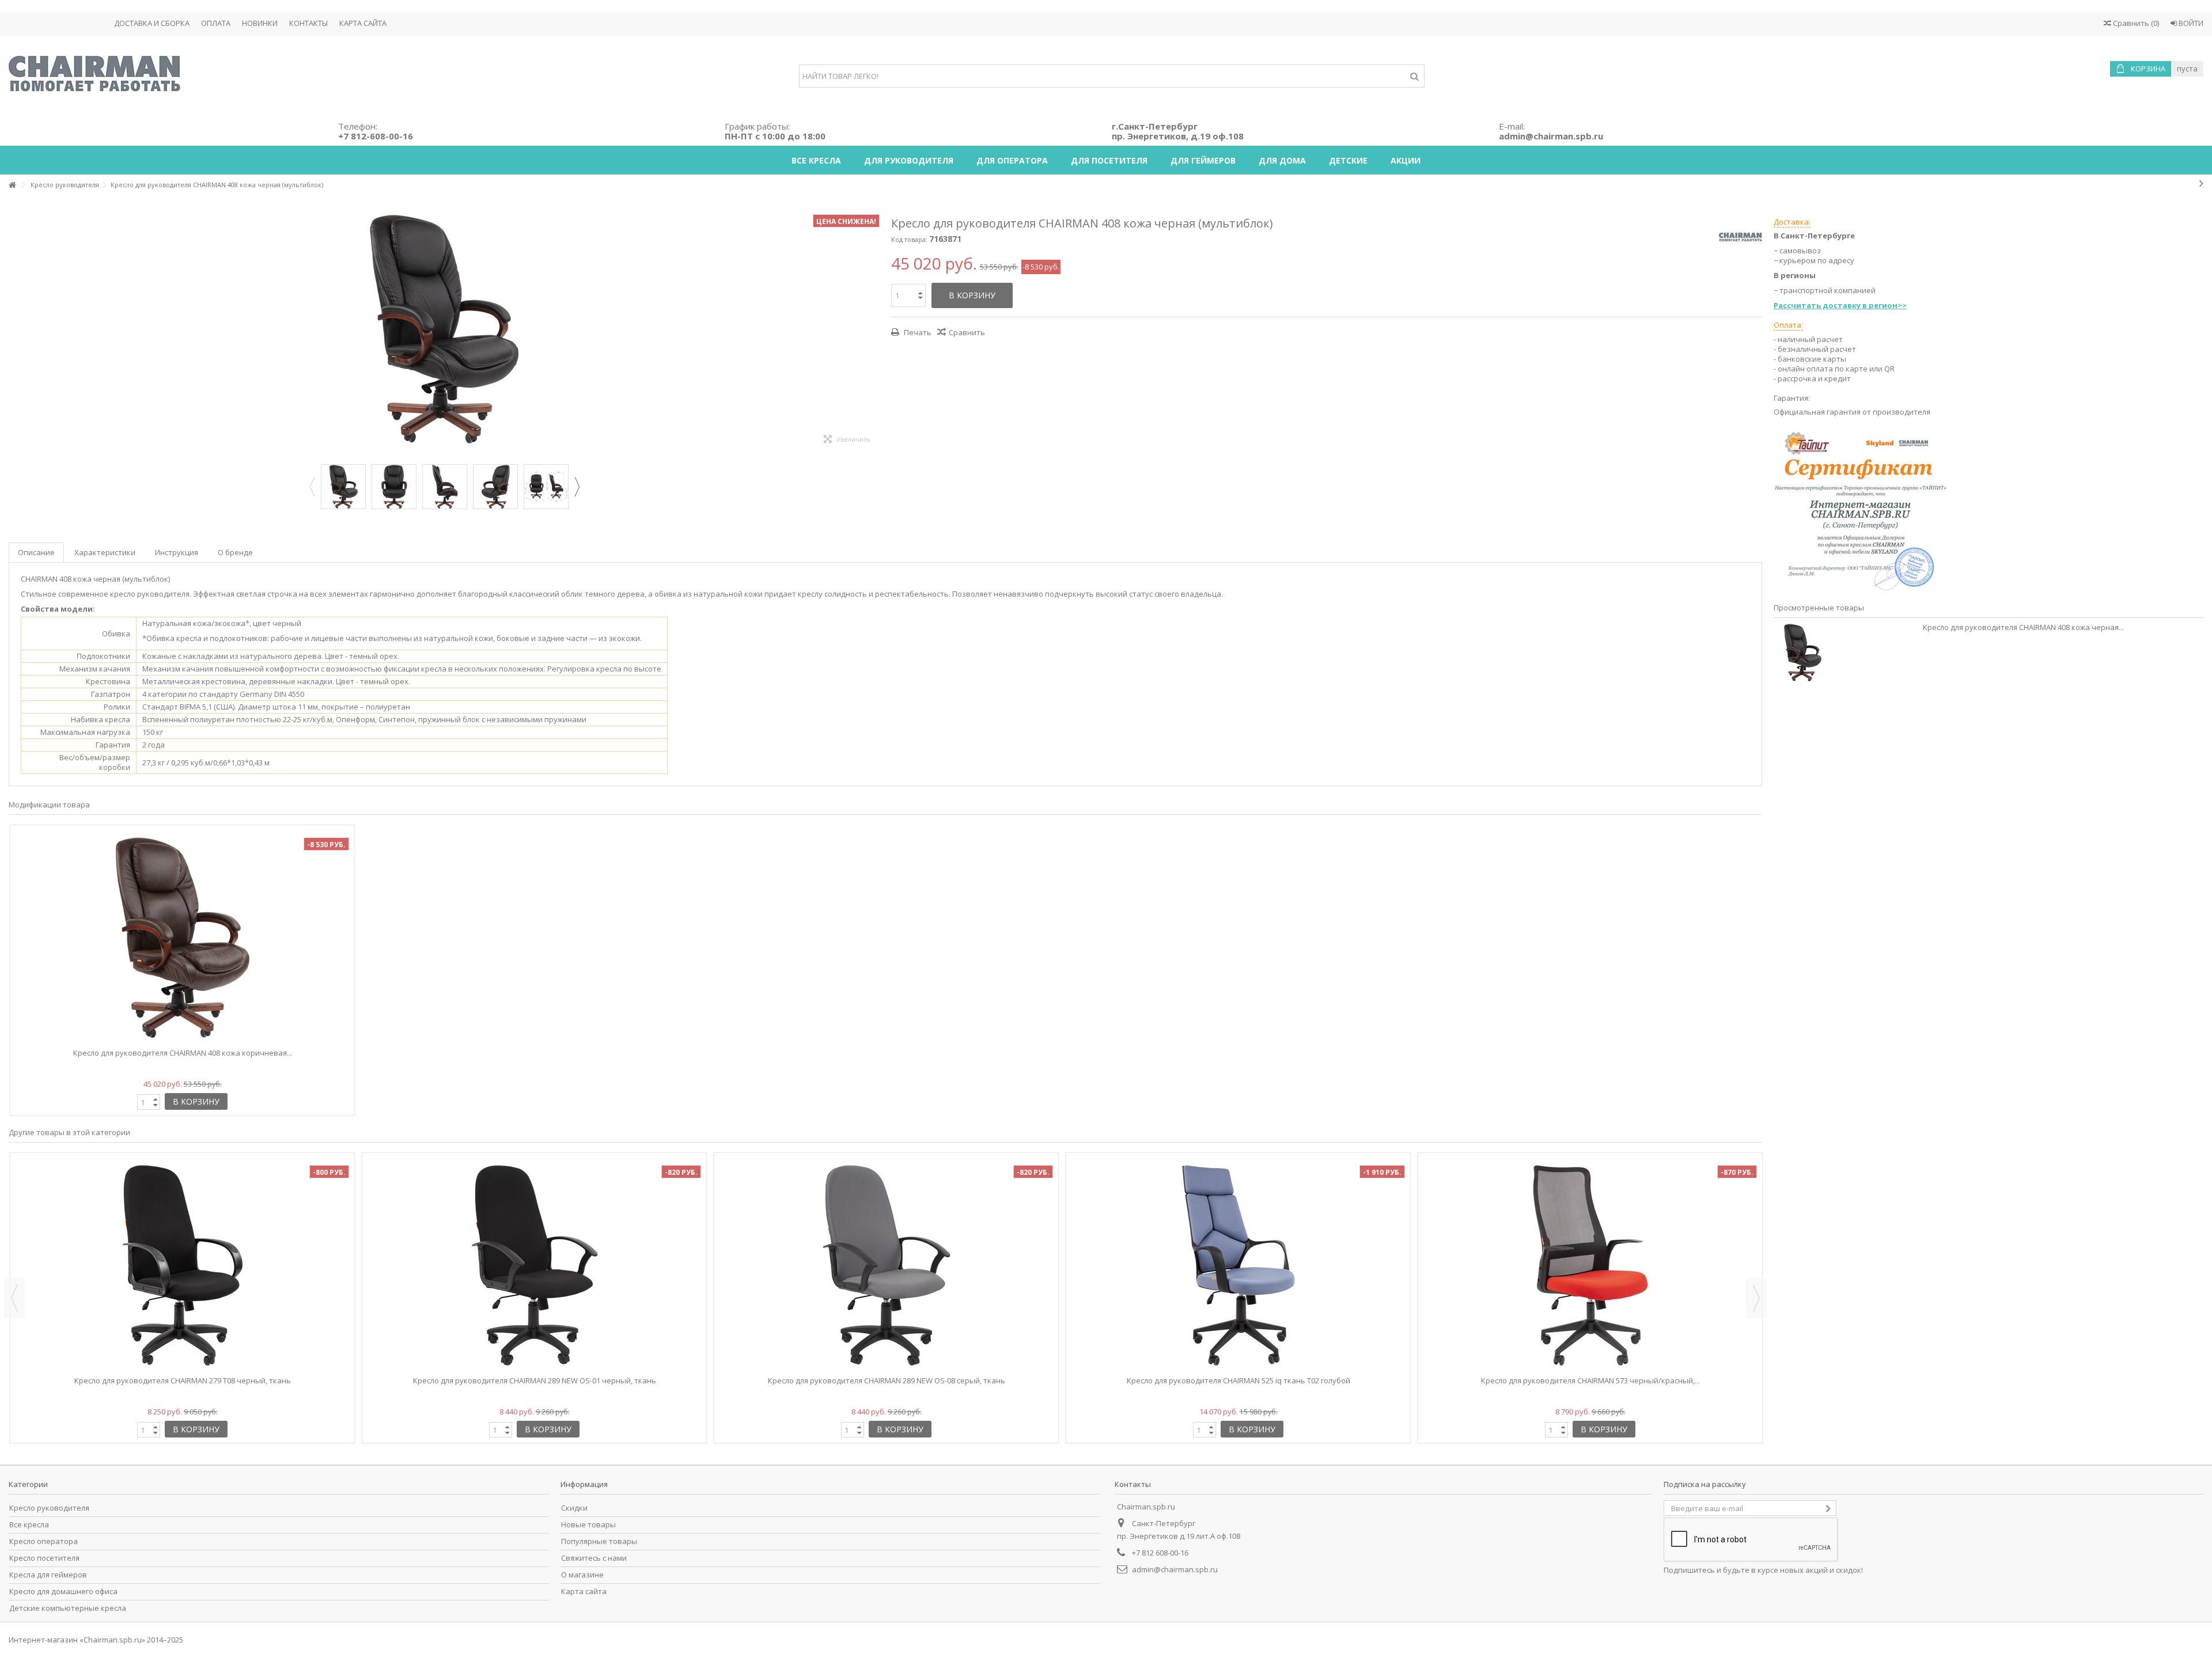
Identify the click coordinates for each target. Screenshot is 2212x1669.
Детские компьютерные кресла (68, 1608)
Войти (2190, 23)
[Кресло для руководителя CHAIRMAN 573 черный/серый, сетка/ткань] (182, 1265)
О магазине (582, 1575)
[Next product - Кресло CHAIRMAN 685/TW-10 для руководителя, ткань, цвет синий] (2201, 183)
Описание (36, 552)
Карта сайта (363, 23)
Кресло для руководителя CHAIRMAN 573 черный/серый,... (182, 1380)
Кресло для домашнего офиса (63, 1592)
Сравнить (967, 332)
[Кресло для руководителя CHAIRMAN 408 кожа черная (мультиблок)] (343, 487)
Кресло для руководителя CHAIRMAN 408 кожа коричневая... (183, 1053)
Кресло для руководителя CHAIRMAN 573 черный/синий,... (534, 1380)
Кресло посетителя (44, 1558)
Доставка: (1792, 222)
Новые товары (588, 1525)
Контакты (308, 23)
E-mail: (1551, 131)
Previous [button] (312, 487)
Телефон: (376, 131)
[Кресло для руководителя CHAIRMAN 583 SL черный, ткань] (1238, 1265)
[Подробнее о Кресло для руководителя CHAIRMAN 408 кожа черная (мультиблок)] (1845, 653)
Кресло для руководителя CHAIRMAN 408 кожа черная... (2023, 627)
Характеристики (105, 552)
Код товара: (909, 239)
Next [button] (577, 487)
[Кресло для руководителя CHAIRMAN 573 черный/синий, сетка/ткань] (534, 1265)
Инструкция (177, 552)
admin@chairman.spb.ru (1175, 1569)
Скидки (574, 1508)
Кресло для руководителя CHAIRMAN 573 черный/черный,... (886, 1380)
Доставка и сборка (152, 23)
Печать (917, 332)
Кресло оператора (43, 1541)
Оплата (216, 23)
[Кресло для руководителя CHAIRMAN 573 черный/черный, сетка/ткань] (886, 1265)
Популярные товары (599, 1541)
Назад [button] (14, 330)
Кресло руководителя (49, 1508)
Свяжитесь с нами (594, 1558)
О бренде (235, 552)
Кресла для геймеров (48, 1575)
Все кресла (29, 1525)
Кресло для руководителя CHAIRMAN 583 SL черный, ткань (1238, 1380)
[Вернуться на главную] (12, 185)
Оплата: (1788, 325)
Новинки (260, 23)
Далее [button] (874, 330)
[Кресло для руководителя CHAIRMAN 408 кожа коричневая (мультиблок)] (182, 938)
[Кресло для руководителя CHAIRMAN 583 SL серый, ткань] (1590, 1265)
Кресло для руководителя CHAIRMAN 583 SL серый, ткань (1590, 1380)
